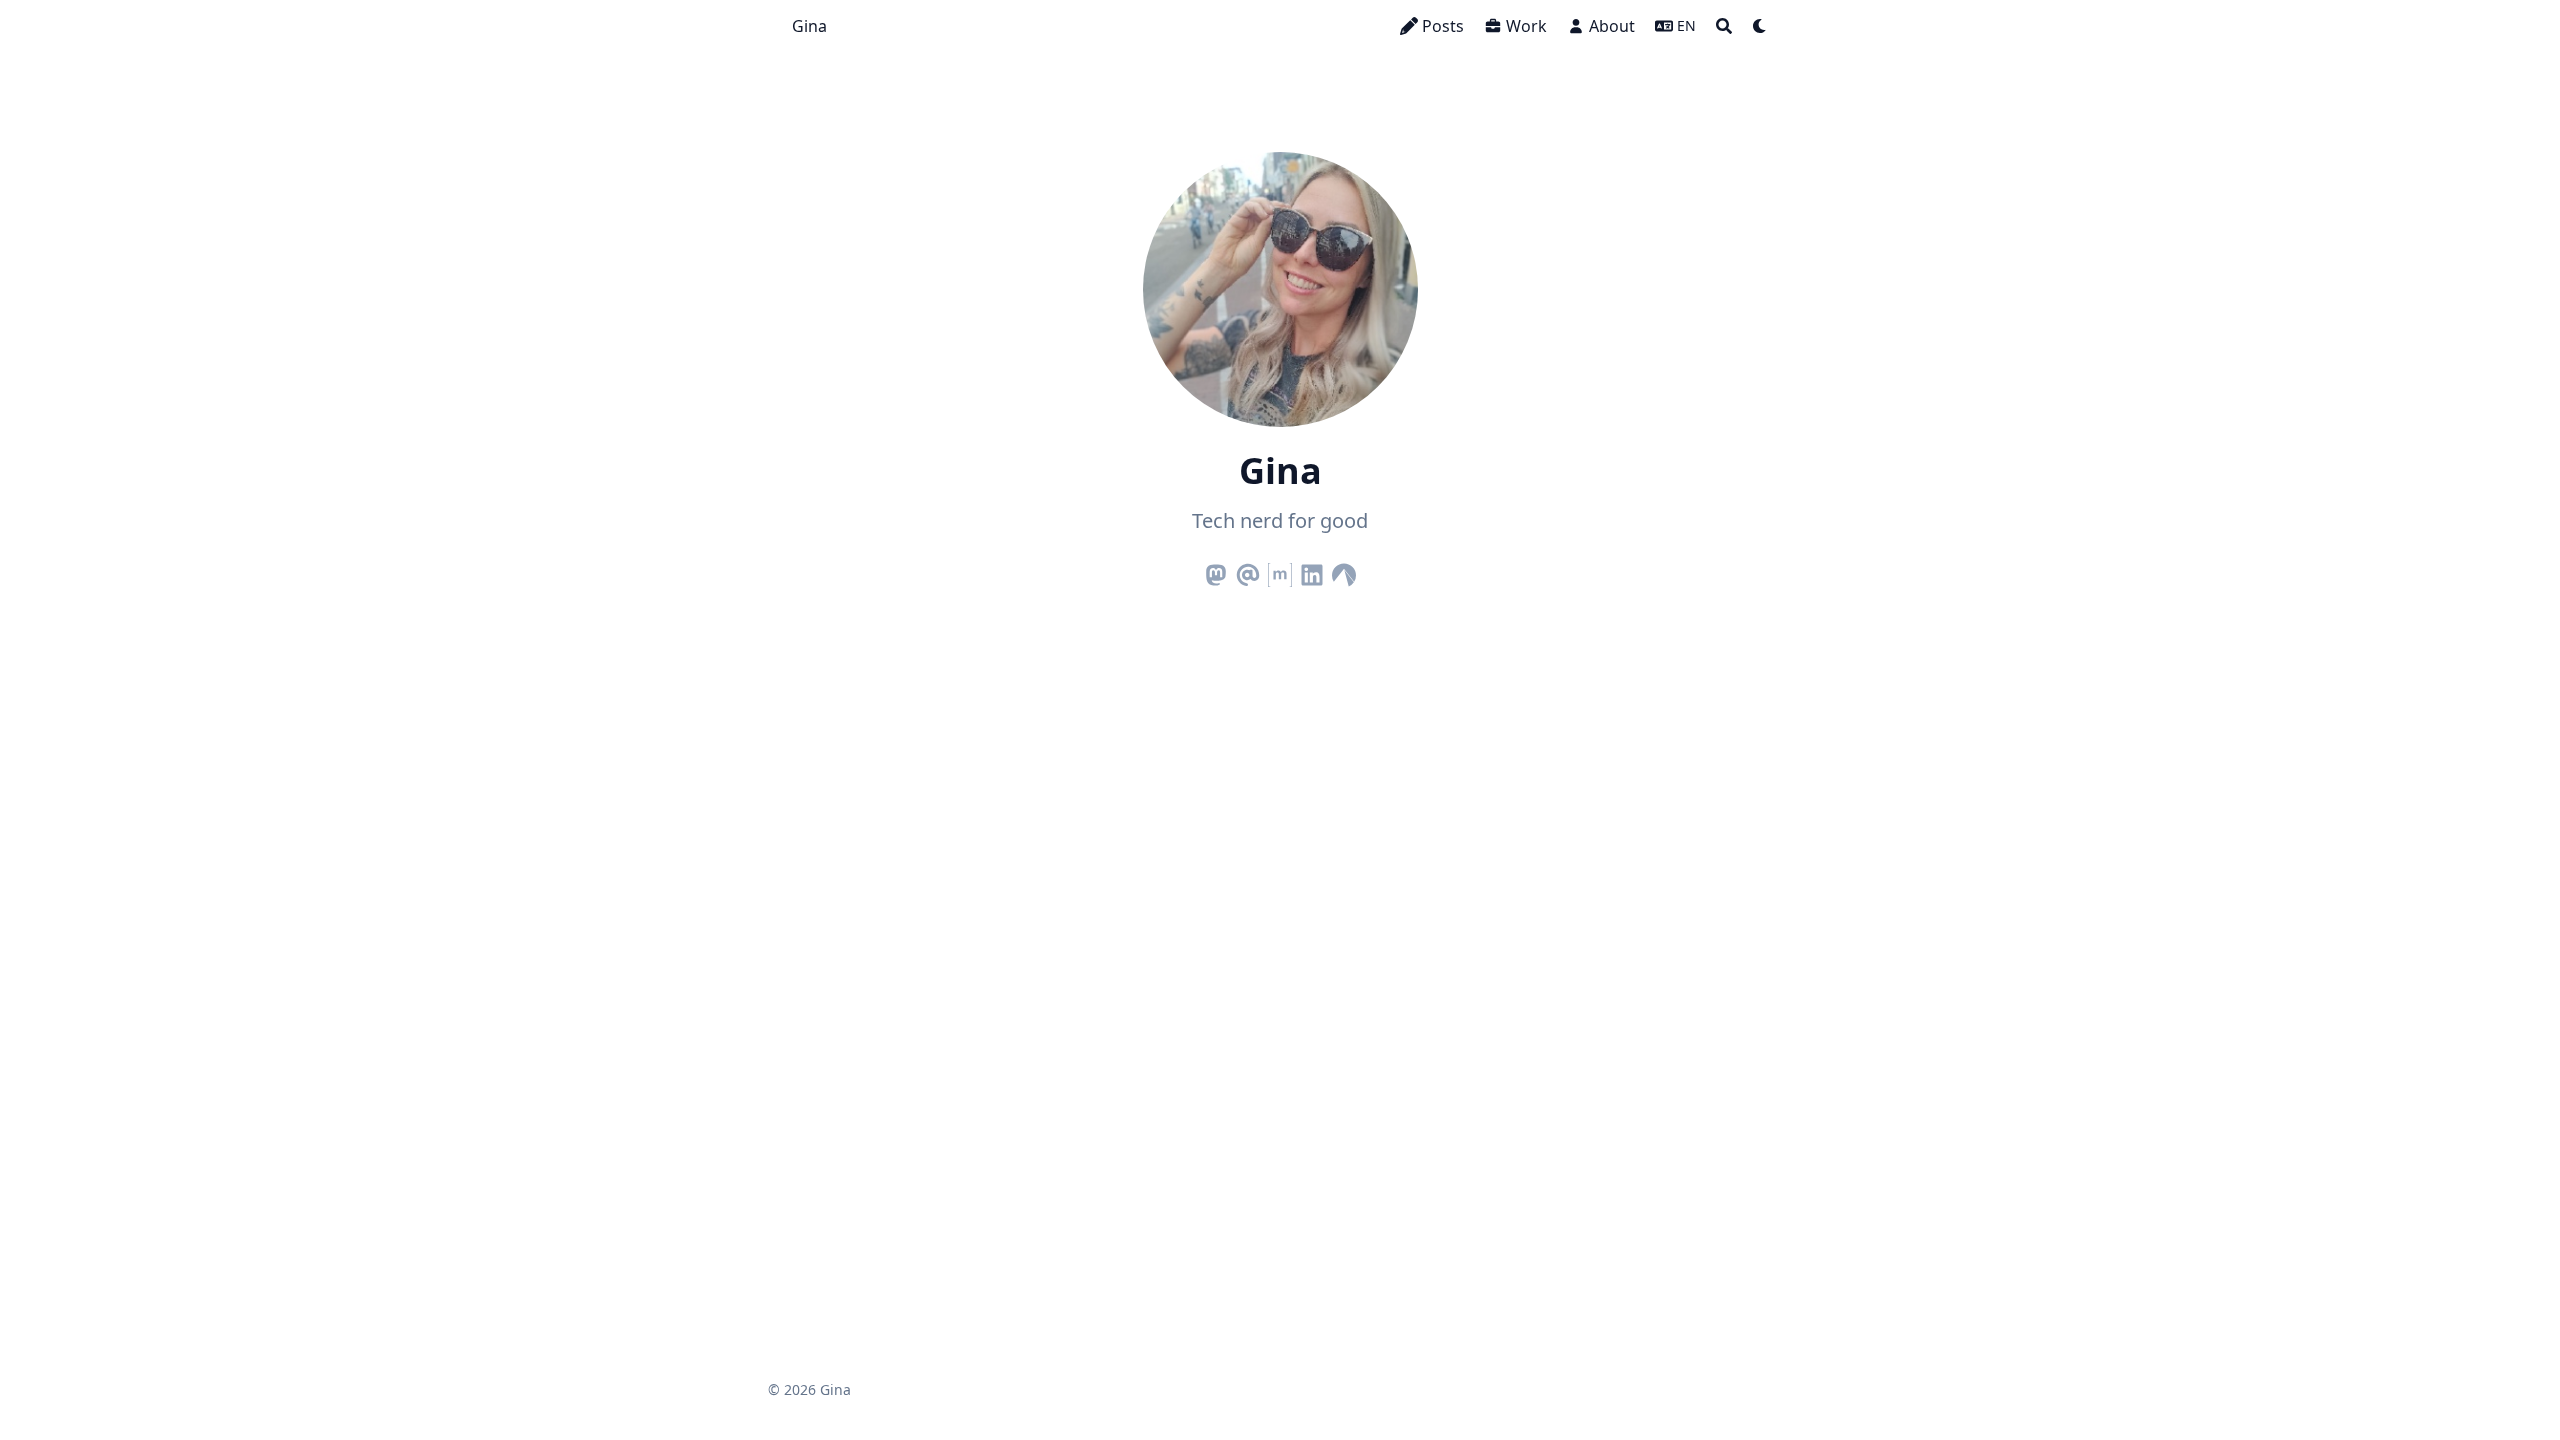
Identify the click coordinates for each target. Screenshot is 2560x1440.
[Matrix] (1280, 571)
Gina (809, 26)
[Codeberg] (1344, 571)
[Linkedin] (1312, 571)
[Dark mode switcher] (1760, 26)
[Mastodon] (1216, 571)
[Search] (1724, 26)
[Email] (1248, 571)
